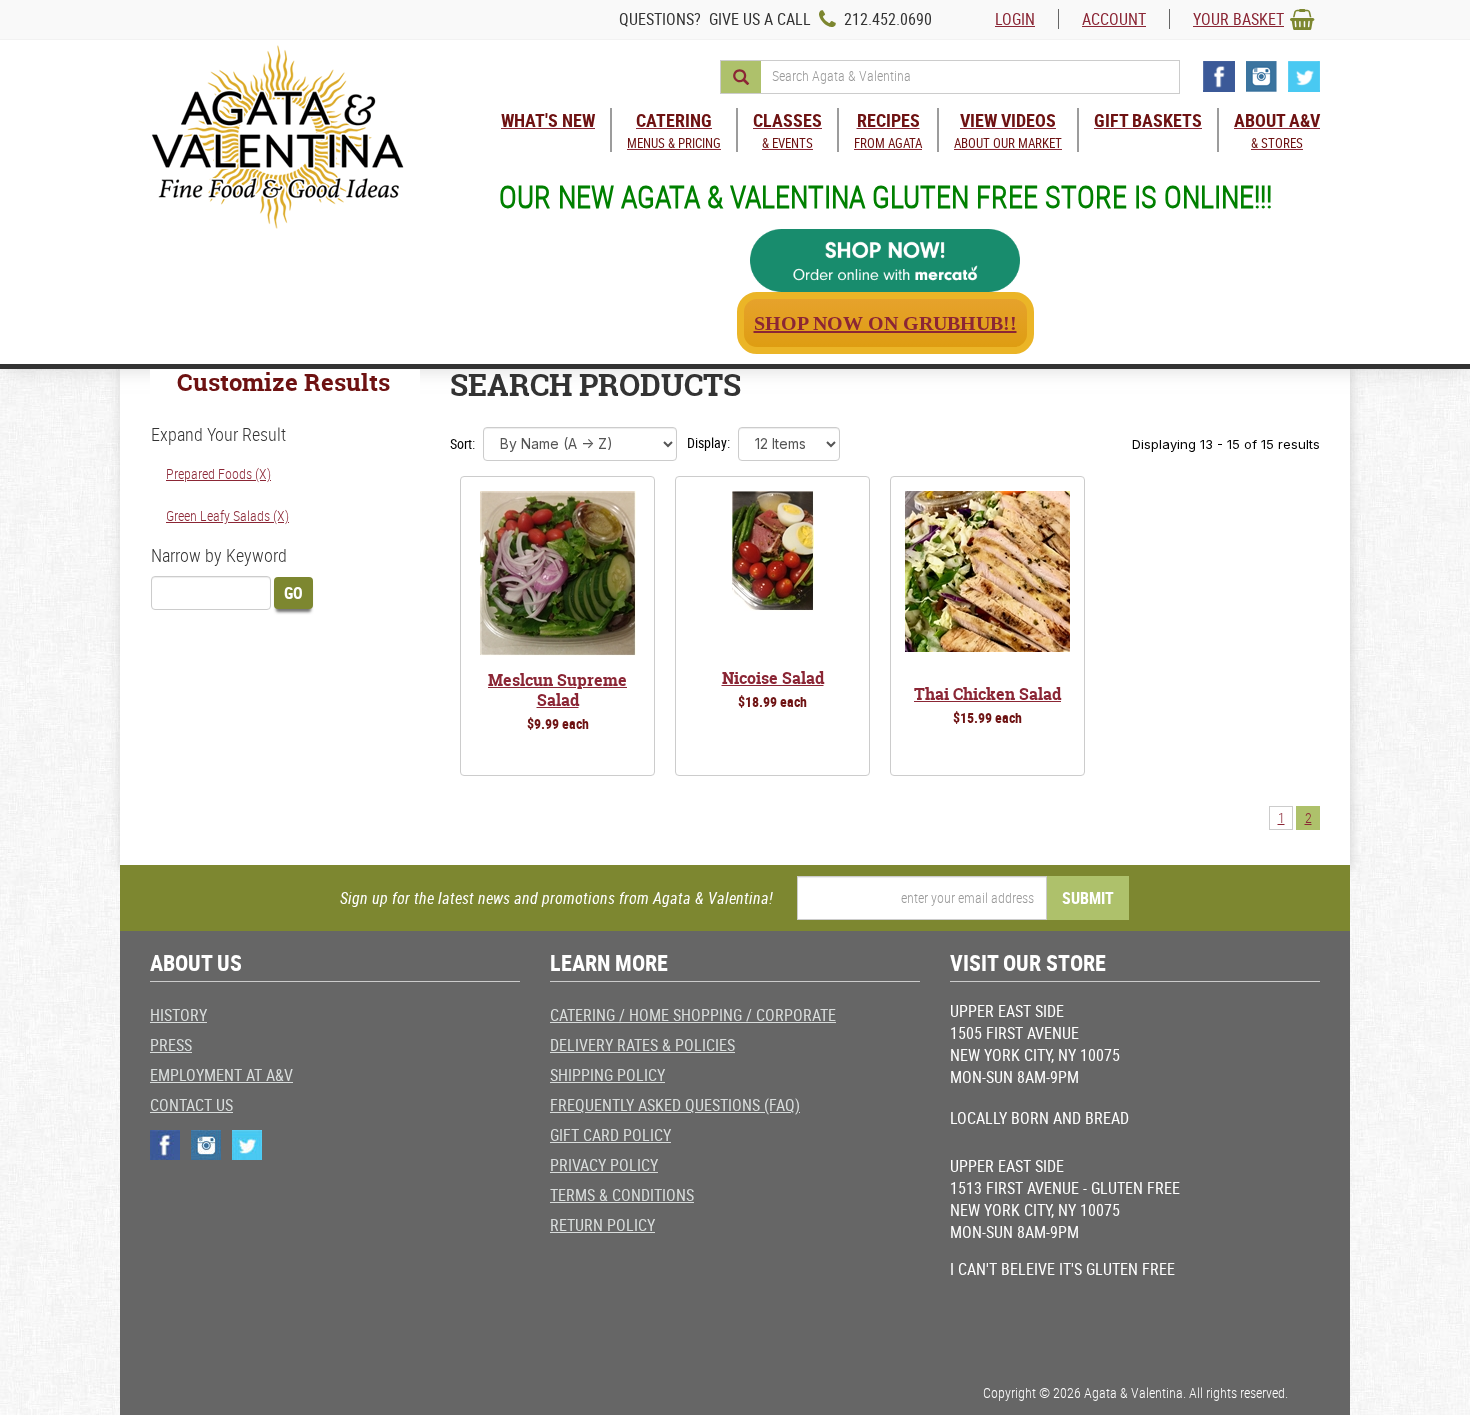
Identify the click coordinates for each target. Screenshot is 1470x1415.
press (171, 1045)
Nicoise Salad (773, 678)
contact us (191, 1105)
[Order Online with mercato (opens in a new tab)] (885, 260)
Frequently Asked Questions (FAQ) (675, 1105)
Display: (708, 442)
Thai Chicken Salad (987, 694)
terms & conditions (622, 1195)
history (178, 1015)
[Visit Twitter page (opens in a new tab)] (1304, 76)
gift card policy (610, 1135)
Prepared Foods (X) (218, 473)
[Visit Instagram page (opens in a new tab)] (1261, 76)
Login (1015, 19)
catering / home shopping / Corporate (693, 1015)
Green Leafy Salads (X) (227, 515)
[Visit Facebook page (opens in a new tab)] (1219, 76)
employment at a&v (221, 1075)
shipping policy (607, 1075)
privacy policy (604, 1165)
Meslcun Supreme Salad (557, 690)
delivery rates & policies (642, 1045)
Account (1114, 19)
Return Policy (602, 1225)
